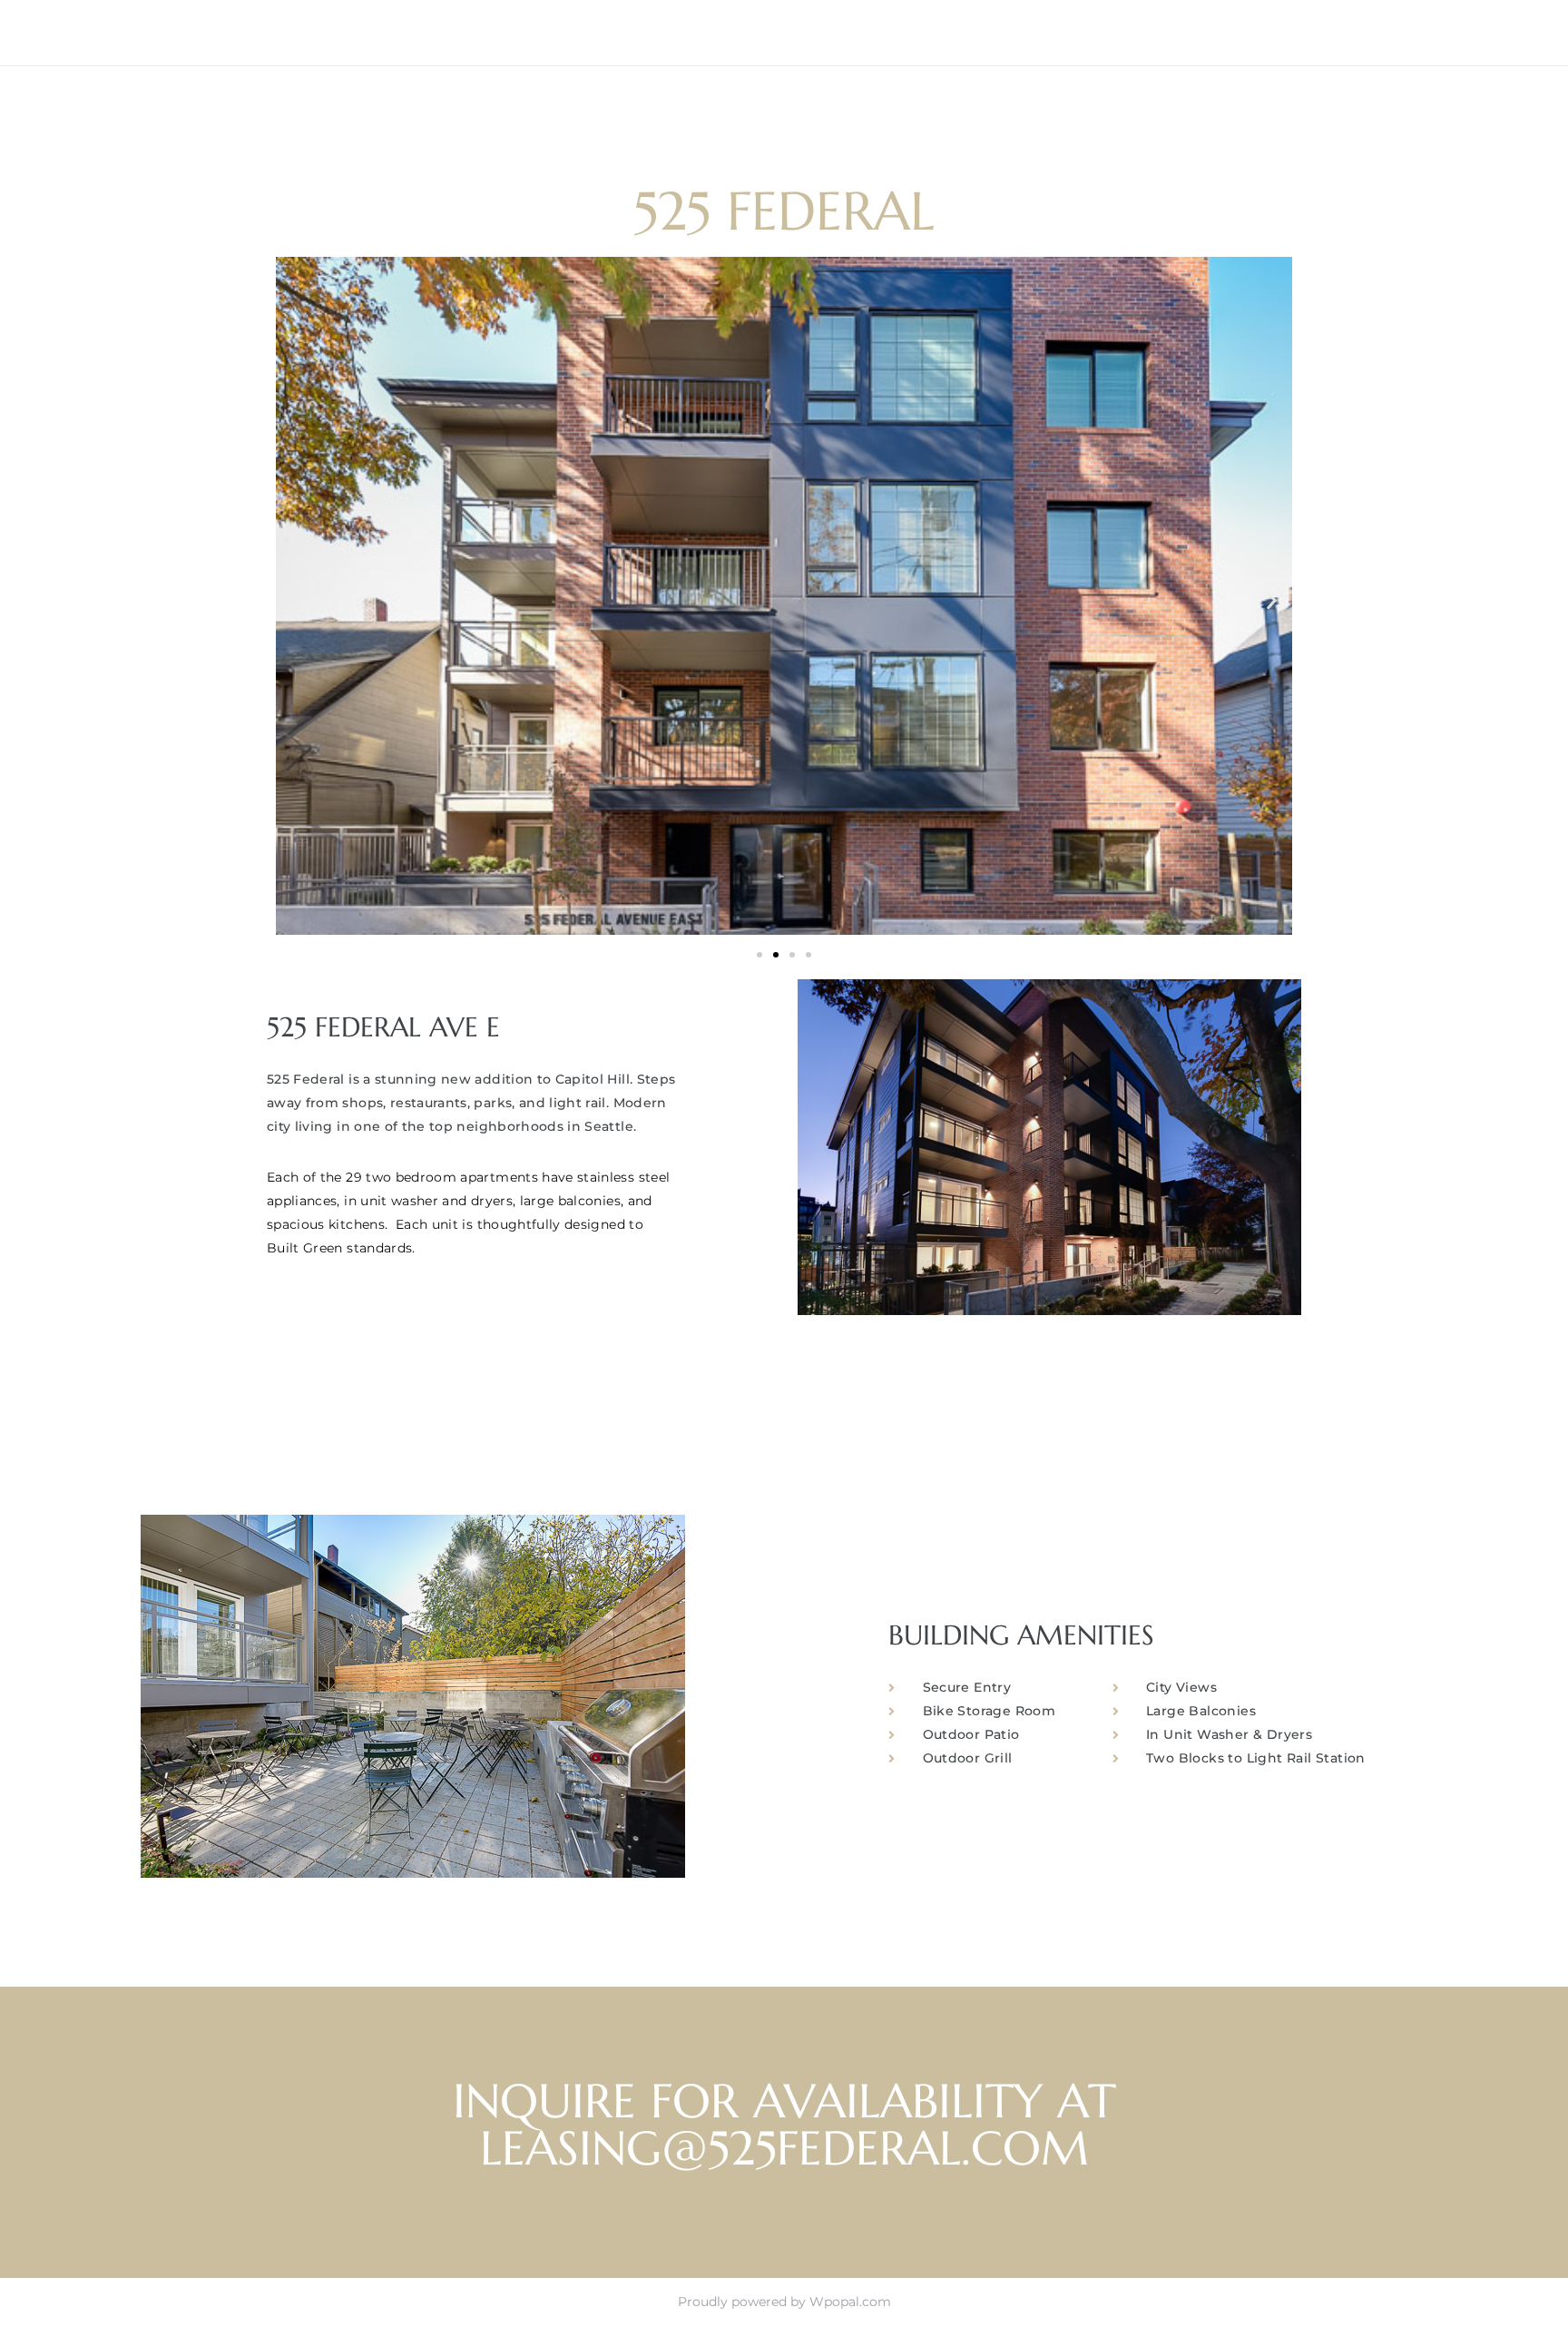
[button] (296, 599)
